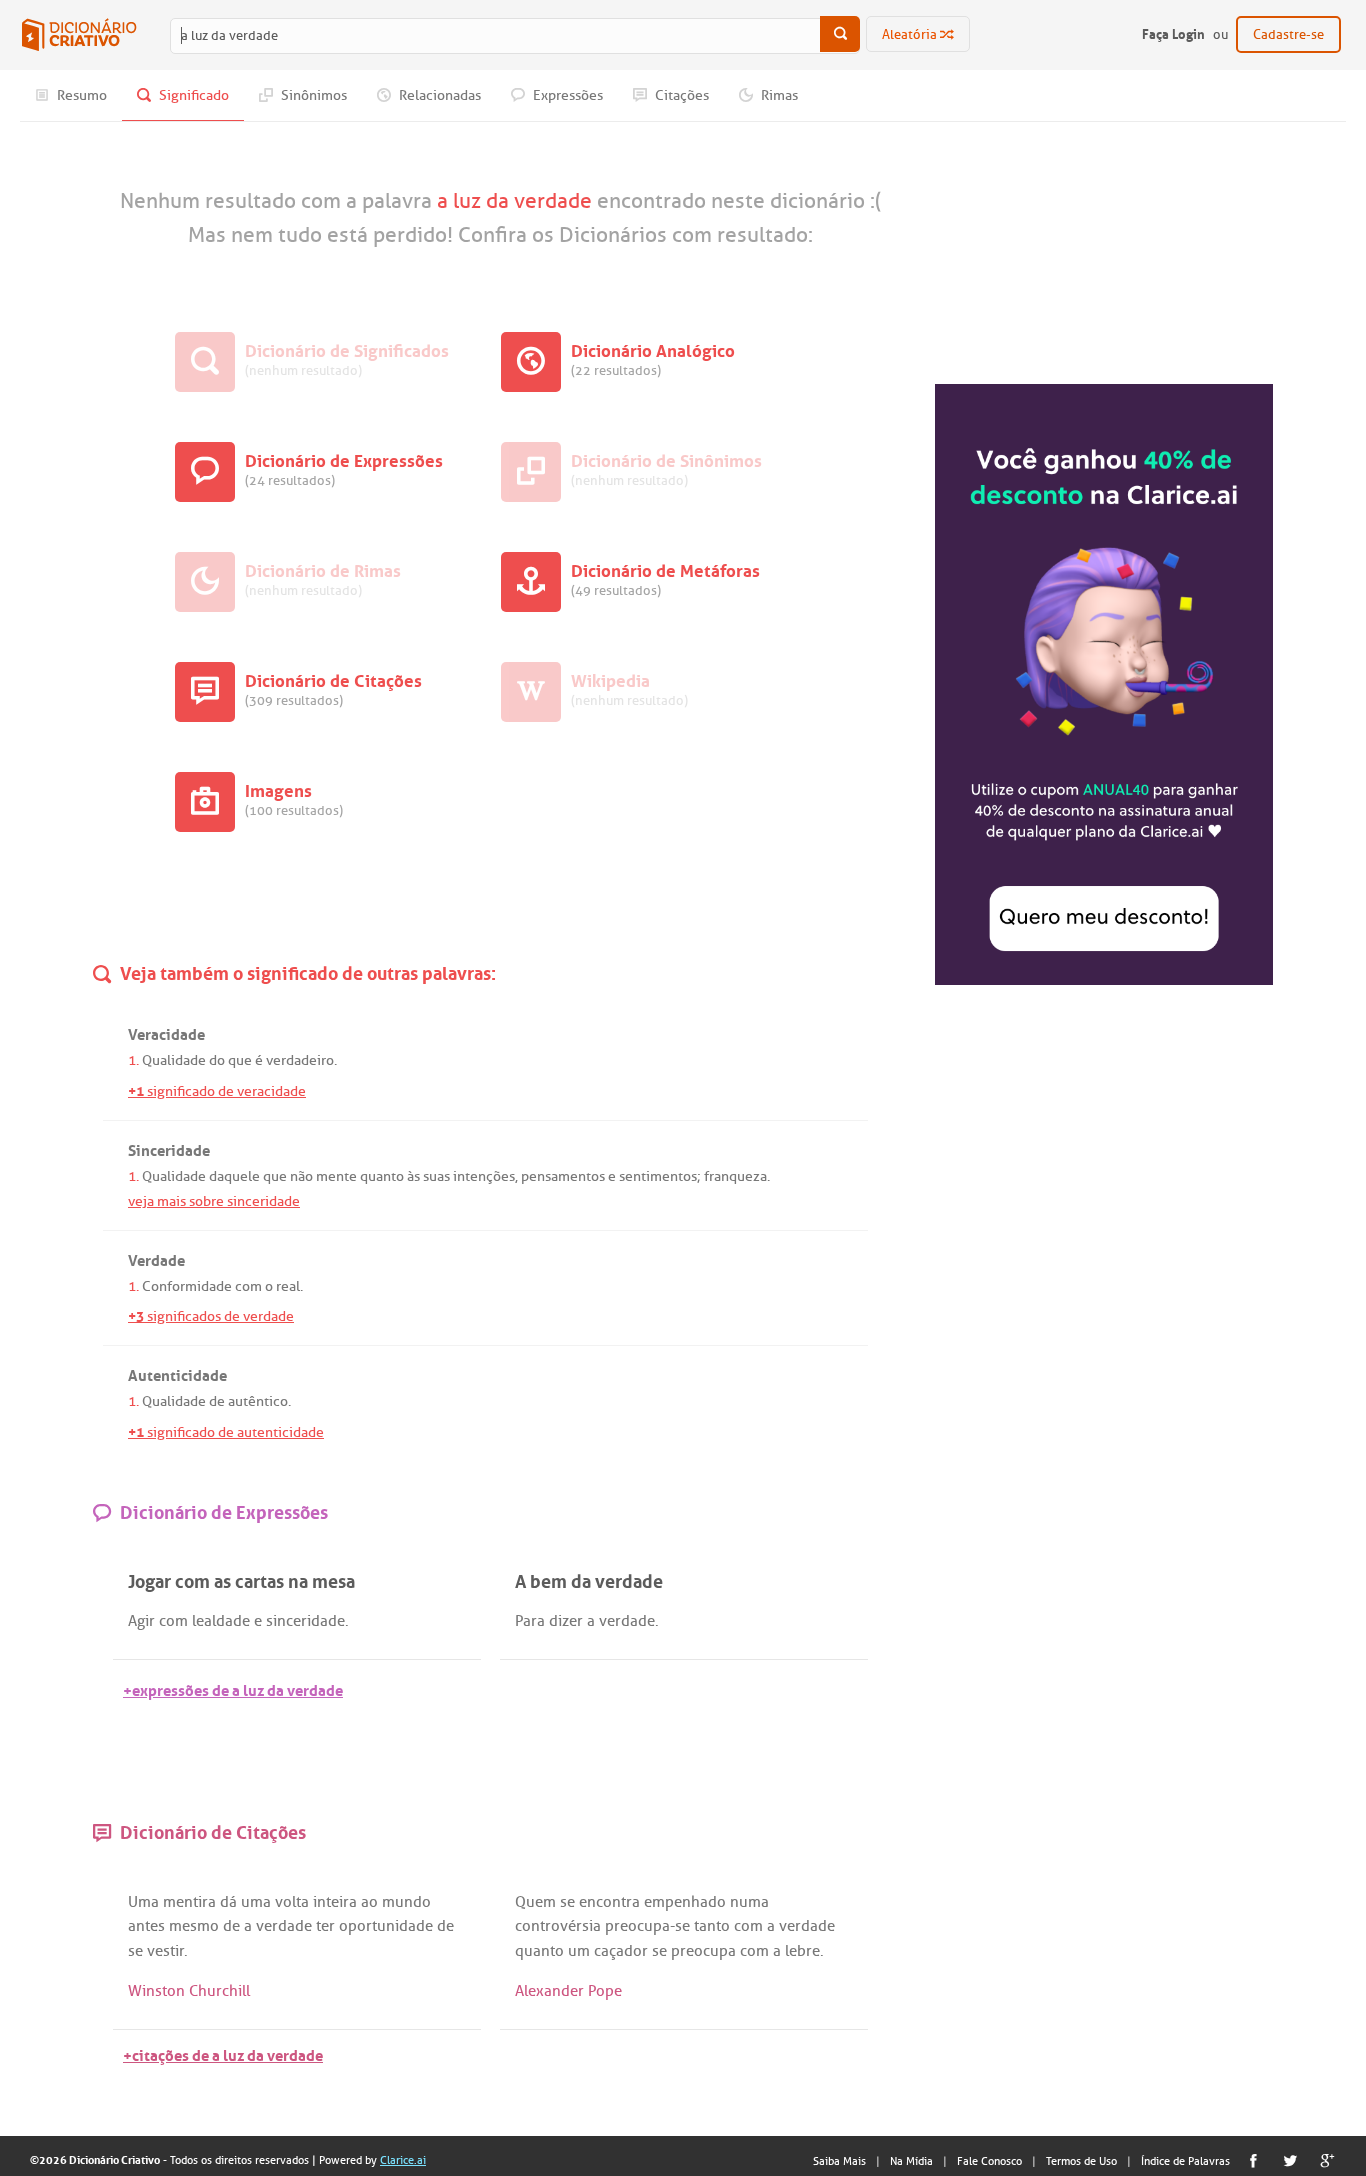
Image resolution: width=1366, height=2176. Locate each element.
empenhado (685, 1902)
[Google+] (1327, 2160)
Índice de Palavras (1185, 2161)
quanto (382, 1176)
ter (325, 1926)
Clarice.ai (403, 2160)
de (217, 1401)
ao (369, 1902)
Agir (141, 1621)
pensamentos (563, 1176)
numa (749, 1902)
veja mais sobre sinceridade (214, 1201)
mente (336, 1176)
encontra (609, 1902)
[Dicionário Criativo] (79, 35)
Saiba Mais (839, 2161)
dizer (566, 1621)
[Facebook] (1253, 2160)
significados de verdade (211, 1316)
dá (228, 1902)
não (301, 1176)
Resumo (80, 95)
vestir (165, 1951)
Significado (192, 95)
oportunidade (386, 1926)
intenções (484, 1176)
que (240, 1060)
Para (530, 1621)
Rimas (778, 95)
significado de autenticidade (226, 1432)
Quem (535, 1902)
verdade (627, 1621)
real (288, 1286)
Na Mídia (911, 2161)
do (217, 1060)
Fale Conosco (989, 2161)
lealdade (221, 1621)
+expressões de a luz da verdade (233, 1688)
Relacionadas (438, 95)
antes (146, 1926)
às (413, 1176)
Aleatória (911, 34)
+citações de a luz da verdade (223, 2053)
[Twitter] (1290, 2160)
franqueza (735, 1176)
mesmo (194, 1926)
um (579, 1951)
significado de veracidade (217, 1091)
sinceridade (305, 1621)
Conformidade (187, 1286)
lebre (802, 1951)
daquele (234, 1176)
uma (256, 1902)
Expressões (566, 95)
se (135, 1951)
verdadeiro (300, 1060)
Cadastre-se (1288, 34)
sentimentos (658, 1176)
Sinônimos (312, 95)
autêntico (258, 1401)
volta (292, 1902)
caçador (621, 1951)
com (248, 1286)
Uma (143, 1902)
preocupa (637, 1926)
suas (436, 1176)
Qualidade (174, 1060)
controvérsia (558, 1926)
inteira (335, 1902)
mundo (406, 1902)
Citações (680, 95)
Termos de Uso (1081, 2161)
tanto (712, 1926)
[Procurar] (840, 34)
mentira (189, 1902)
